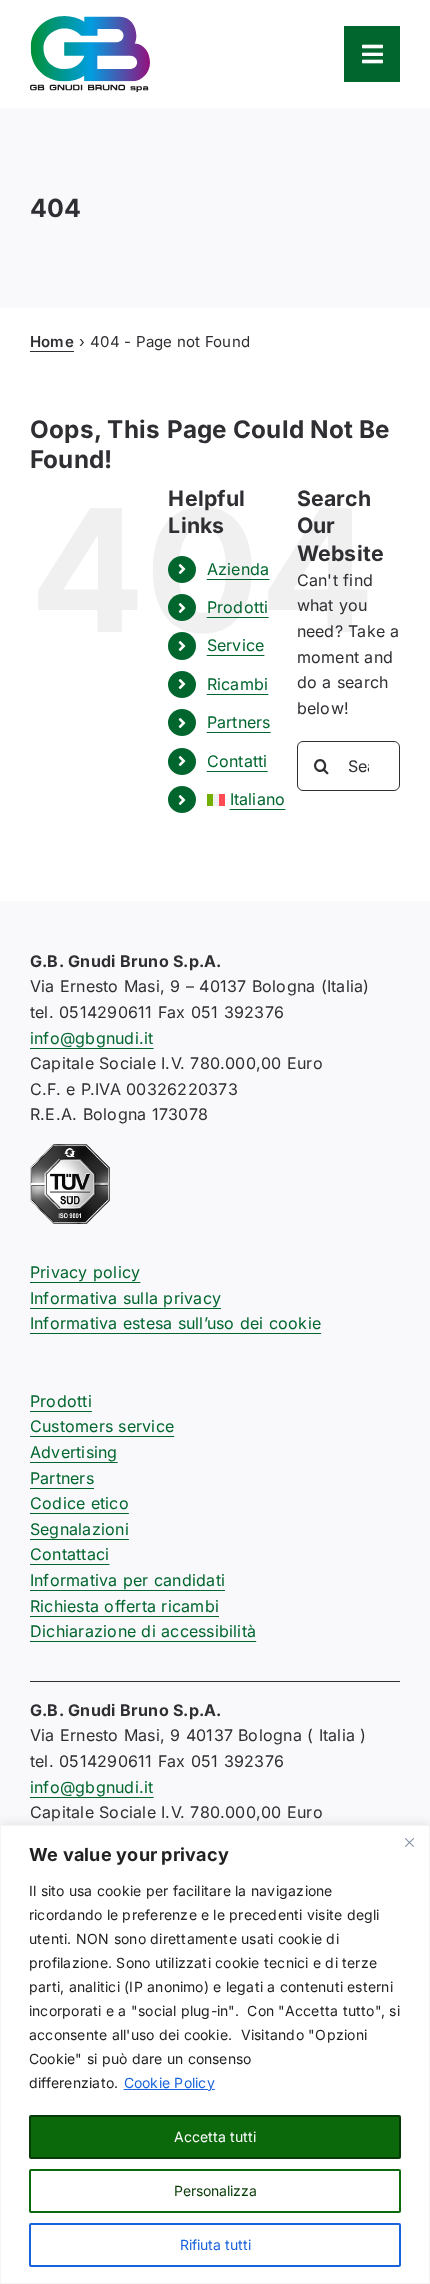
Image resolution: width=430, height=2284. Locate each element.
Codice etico (79, 1503)
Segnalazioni (79, 1529)
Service (236, 645)
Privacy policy (85, 1272)
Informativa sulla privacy (125, 1298)
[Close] (409, 1842)
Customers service (102, 1426)
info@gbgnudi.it (92, 1038)
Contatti (237, 761)
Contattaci (69, 1554)
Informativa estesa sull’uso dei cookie (175, 1323)
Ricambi (238, 684)
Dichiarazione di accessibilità (143, 1631)
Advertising (74, 1452)
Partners (239, 722)
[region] (215, 2054)
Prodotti (238, 607)
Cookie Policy (169, 2082)
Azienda (238, 569)
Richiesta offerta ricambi (124, 1606)
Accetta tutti (215, 2136)
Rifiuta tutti (215, 2244)
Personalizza (215, 2190)
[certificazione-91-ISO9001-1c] (70, 1152)
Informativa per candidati (127, 1580)
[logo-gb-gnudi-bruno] (90, 24)
